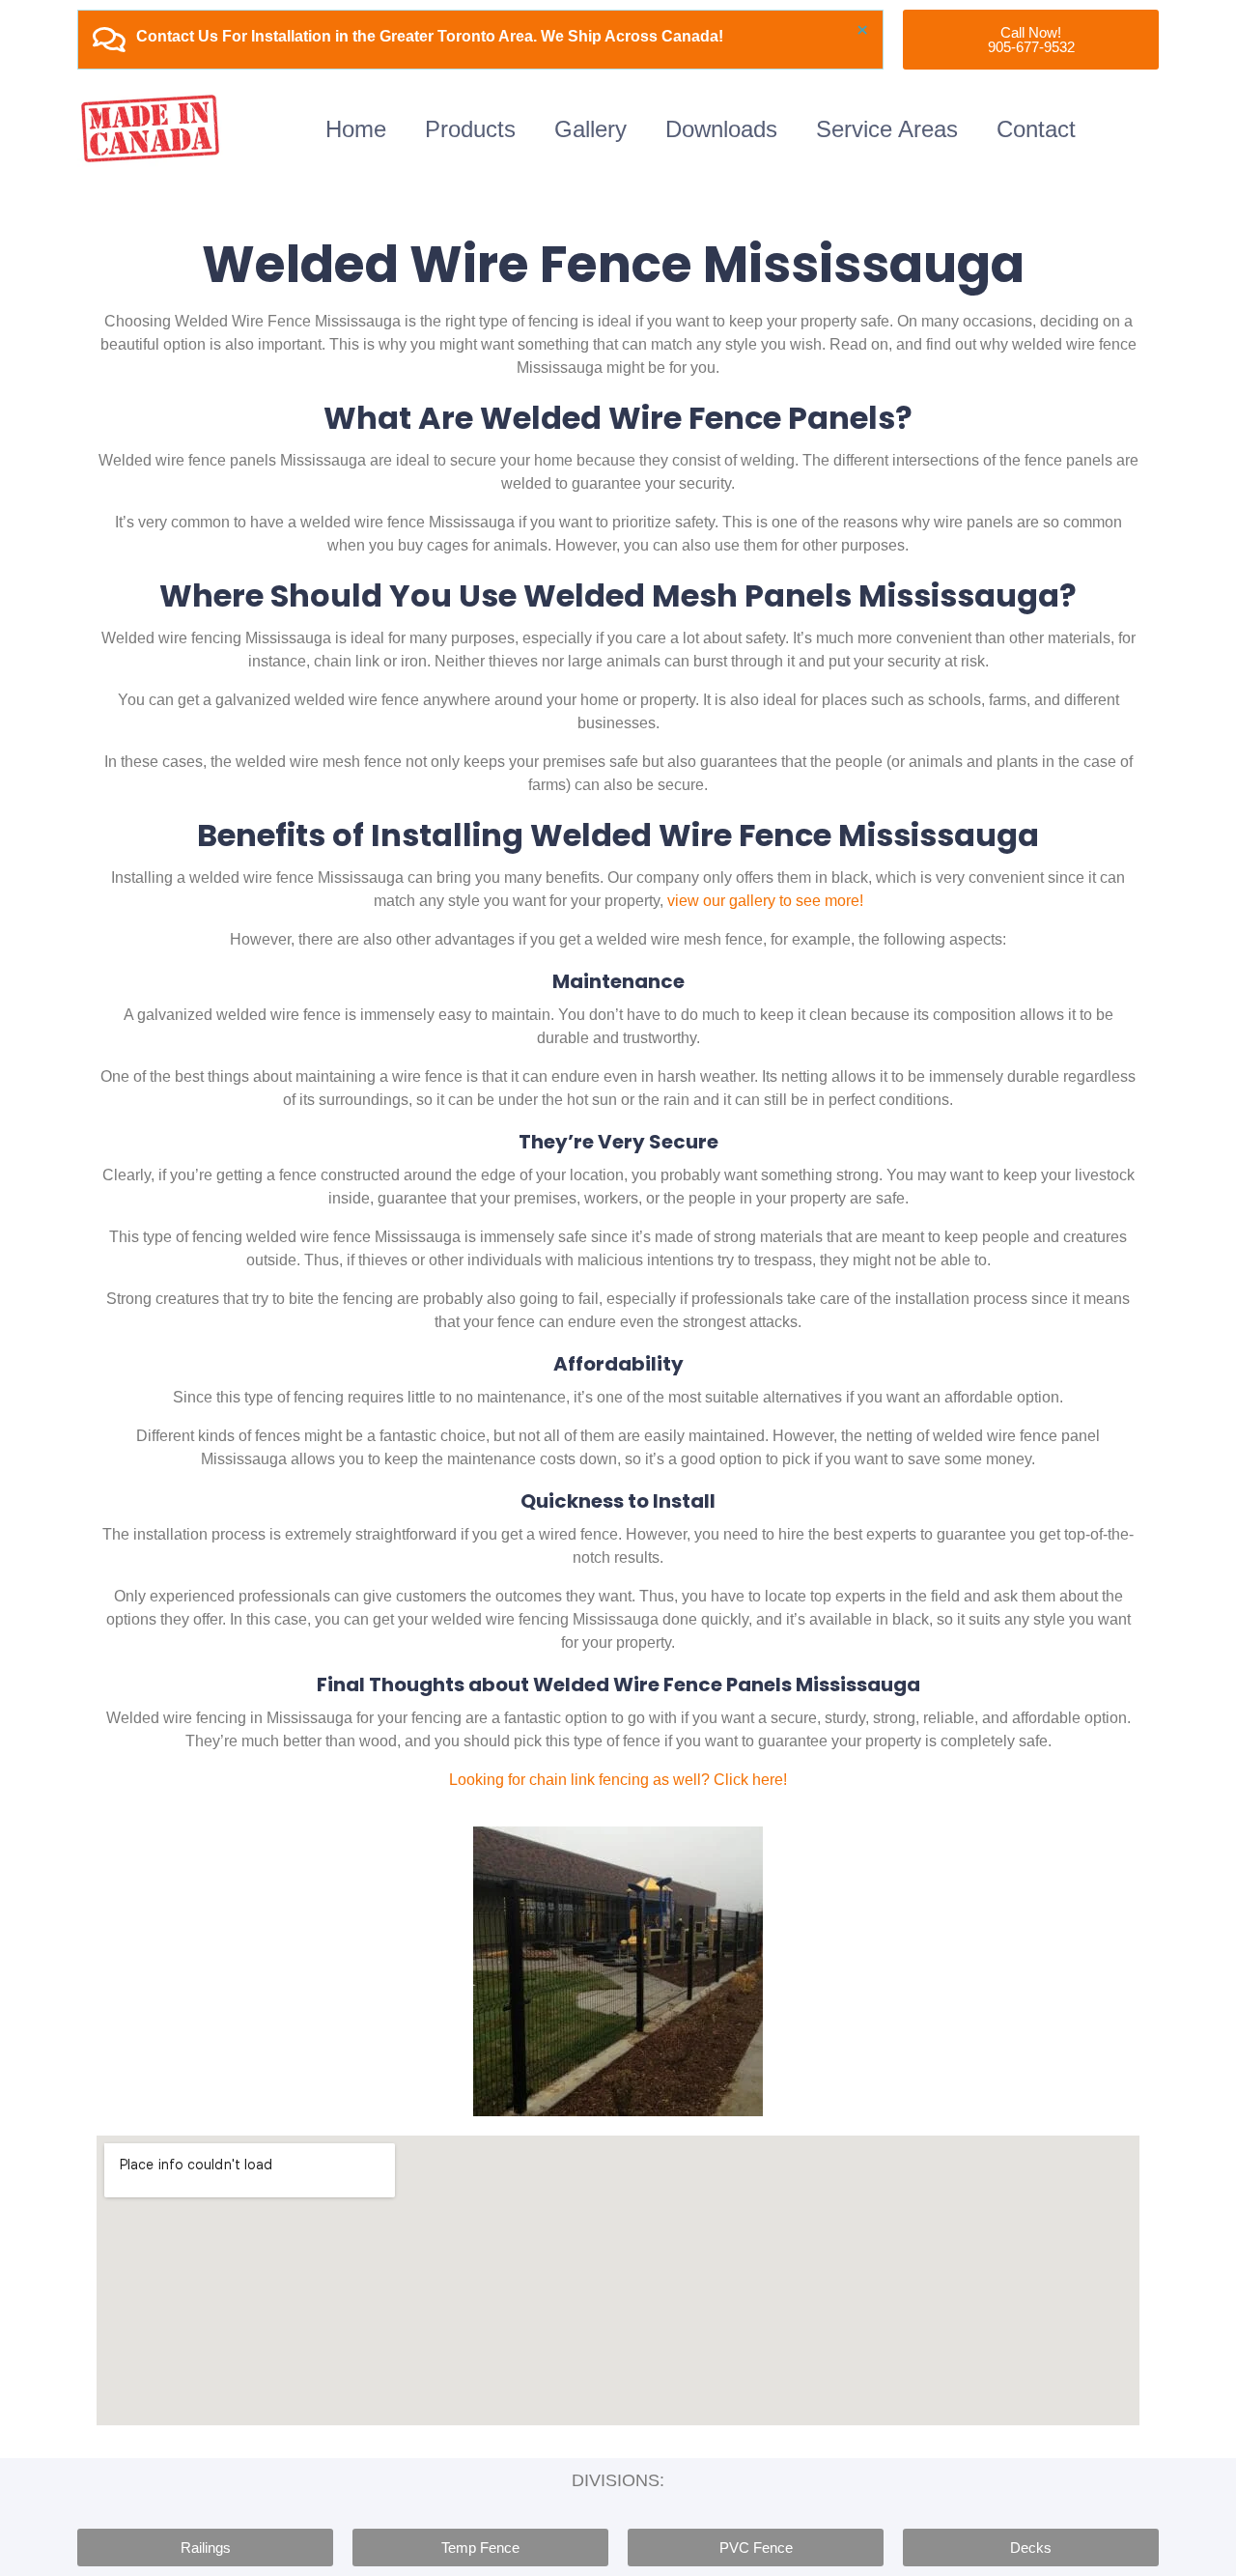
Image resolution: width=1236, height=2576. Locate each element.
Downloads (721, 129)
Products (470, 129)
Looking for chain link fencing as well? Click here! (618, 1780)
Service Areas (887, 129)
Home (356, 129)
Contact (1036, 129)
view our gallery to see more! (765, 901)
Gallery (590, 129)
